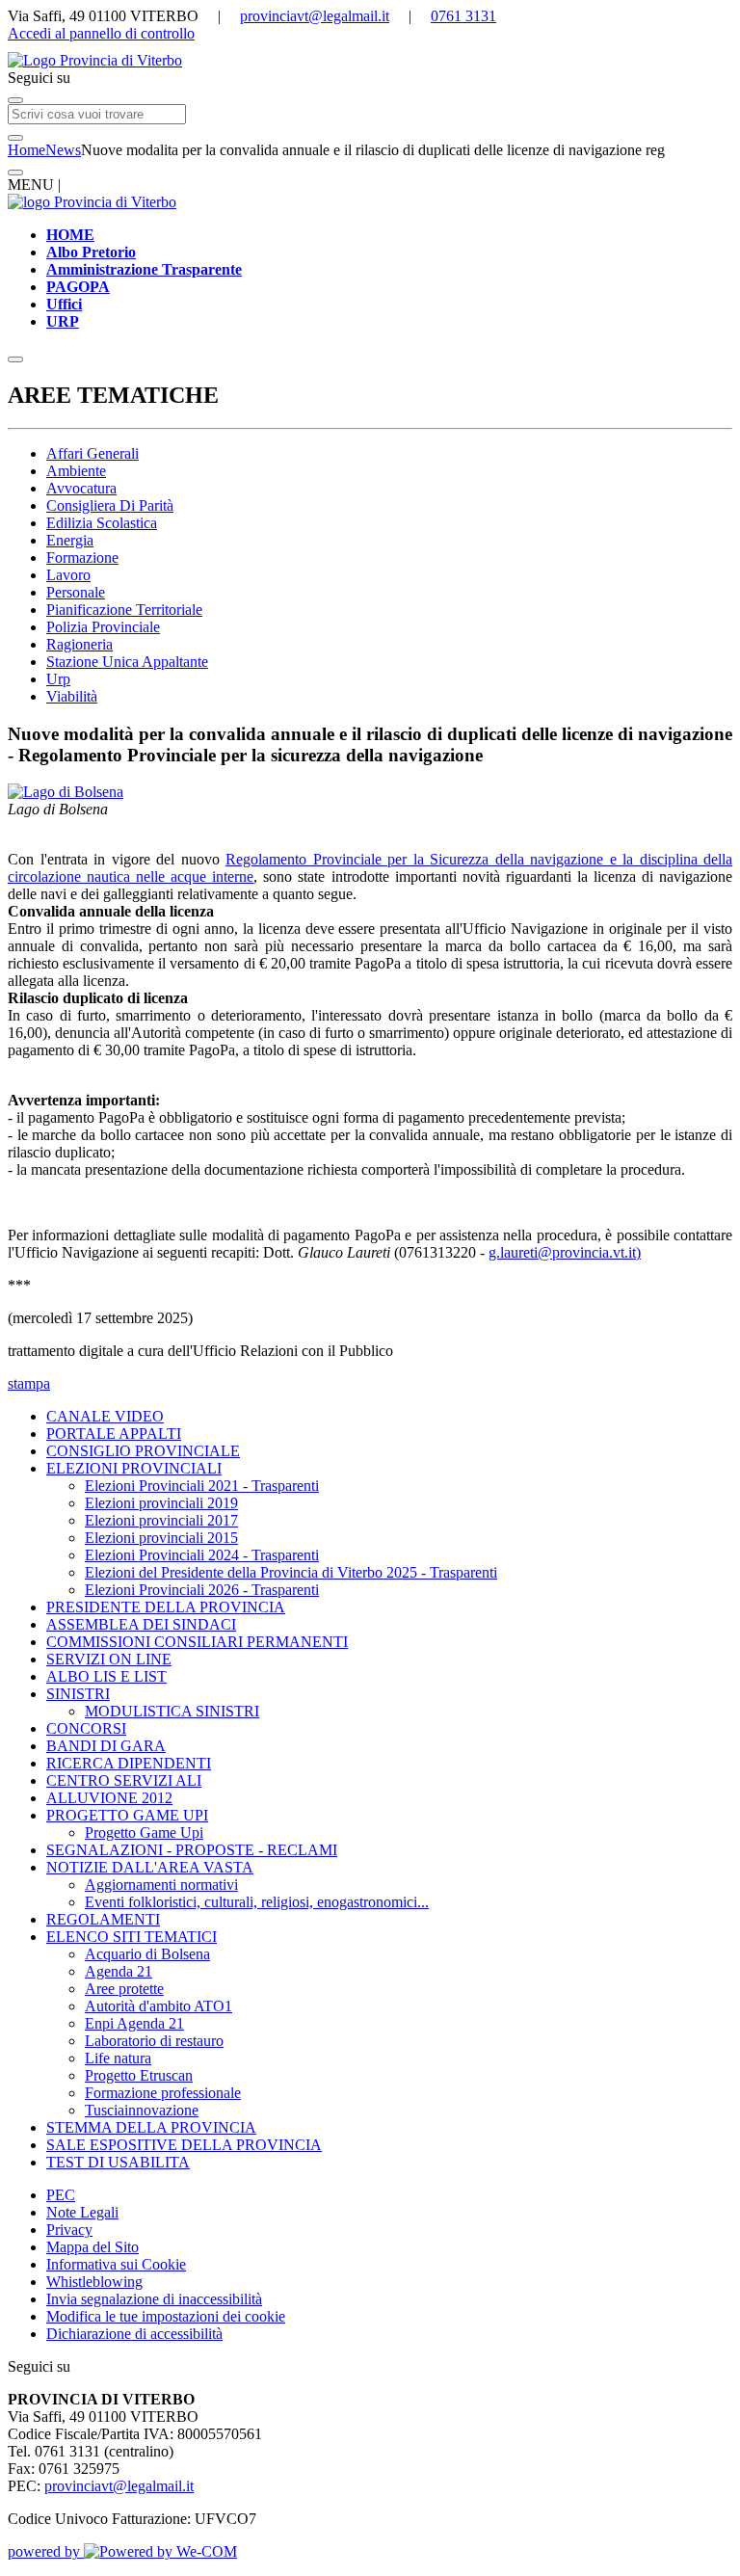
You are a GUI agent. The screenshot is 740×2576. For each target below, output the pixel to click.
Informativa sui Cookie (116, 2264)
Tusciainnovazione (142, 2110)
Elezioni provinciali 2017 (161, 1520)
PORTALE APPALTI (114, 1434)
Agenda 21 (119, 1971)
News (63, 150)
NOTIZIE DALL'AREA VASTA (150, 1867)
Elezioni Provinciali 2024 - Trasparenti (202, 1555)
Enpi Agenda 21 (134, 2023)
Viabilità (72, 696)
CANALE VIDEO (105, 1416)
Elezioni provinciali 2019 (161, 1503)
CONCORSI (86, 1728)
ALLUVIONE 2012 (109, 1798)
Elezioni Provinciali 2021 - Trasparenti (202, 1486)
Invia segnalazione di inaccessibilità (154, 2299)
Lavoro (68, 575)
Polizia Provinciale (103, 627)
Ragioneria (79, 644)
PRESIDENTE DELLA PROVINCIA (166, 1607)
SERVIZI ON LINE (109, 1659)
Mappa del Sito (92, 2247)
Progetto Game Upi (144, 1832)
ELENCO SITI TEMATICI (132, 1937)
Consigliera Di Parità (110, 505)
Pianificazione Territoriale (124, 610)
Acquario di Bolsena (147, 1954)
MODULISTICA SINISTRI (172, 1711)
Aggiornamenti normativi (161, 1885)
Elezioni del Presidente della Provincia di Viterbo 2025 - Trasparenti (291, 1572)
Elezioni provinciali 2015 (161, 1538)
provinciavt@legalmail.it (315, 16)
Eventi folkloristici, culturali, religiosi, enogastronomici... (257, 1902)
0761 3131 (463, 16)
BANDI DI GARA (106, 1746)
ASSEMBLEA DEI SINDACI (141, 1624)
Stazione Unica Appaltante (127, 662)
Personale (76, 592)
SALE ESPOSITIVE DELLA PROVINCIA (184, 2145)
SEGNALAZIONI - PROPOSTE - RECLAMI (192, 1850)
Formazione (82, 558)
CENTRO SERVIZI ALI (124, 1780)
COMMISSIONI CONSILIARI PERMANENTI (197, 1642)
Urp (58, 679)
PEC (61, 2195)
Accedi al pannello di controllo (101, 33)
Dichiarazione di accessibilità (134, 2334)
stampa (29, 1383)
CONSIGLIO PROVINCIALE (143, 1451)
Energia (70, 540)
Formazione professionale (163, 2093)
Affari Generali (92, 453)
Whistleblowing (94, 2282)
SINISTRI (78, 1694)
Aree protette (124, 1989)
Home (26, 150)
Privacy (69, 2230)
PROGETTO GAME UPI (127, 1815)
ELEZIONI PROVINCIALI (134, 1468)
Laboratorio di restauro (154, 2041)
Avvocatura (81, 488)
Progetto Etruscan (139, 2075)
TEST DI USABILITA (118, 2162)
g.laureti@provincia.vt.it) (565, 1252)
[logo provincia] (370, 61)
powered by (46, 2551)
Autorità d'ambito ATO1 (159, 2006)
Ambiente (76, 471)
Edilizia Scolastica (102, 523)
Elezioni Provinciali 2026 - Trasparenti (202, 1590)
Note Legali (82, 2212)
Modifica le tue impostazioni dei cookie (166, 2316)
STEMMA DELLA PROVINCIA (151, 2127)
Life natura (118, 2058)
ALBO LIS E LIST (106, 1676)
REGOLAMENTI (103, 1919)
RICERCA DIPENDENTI (129, 1763)
